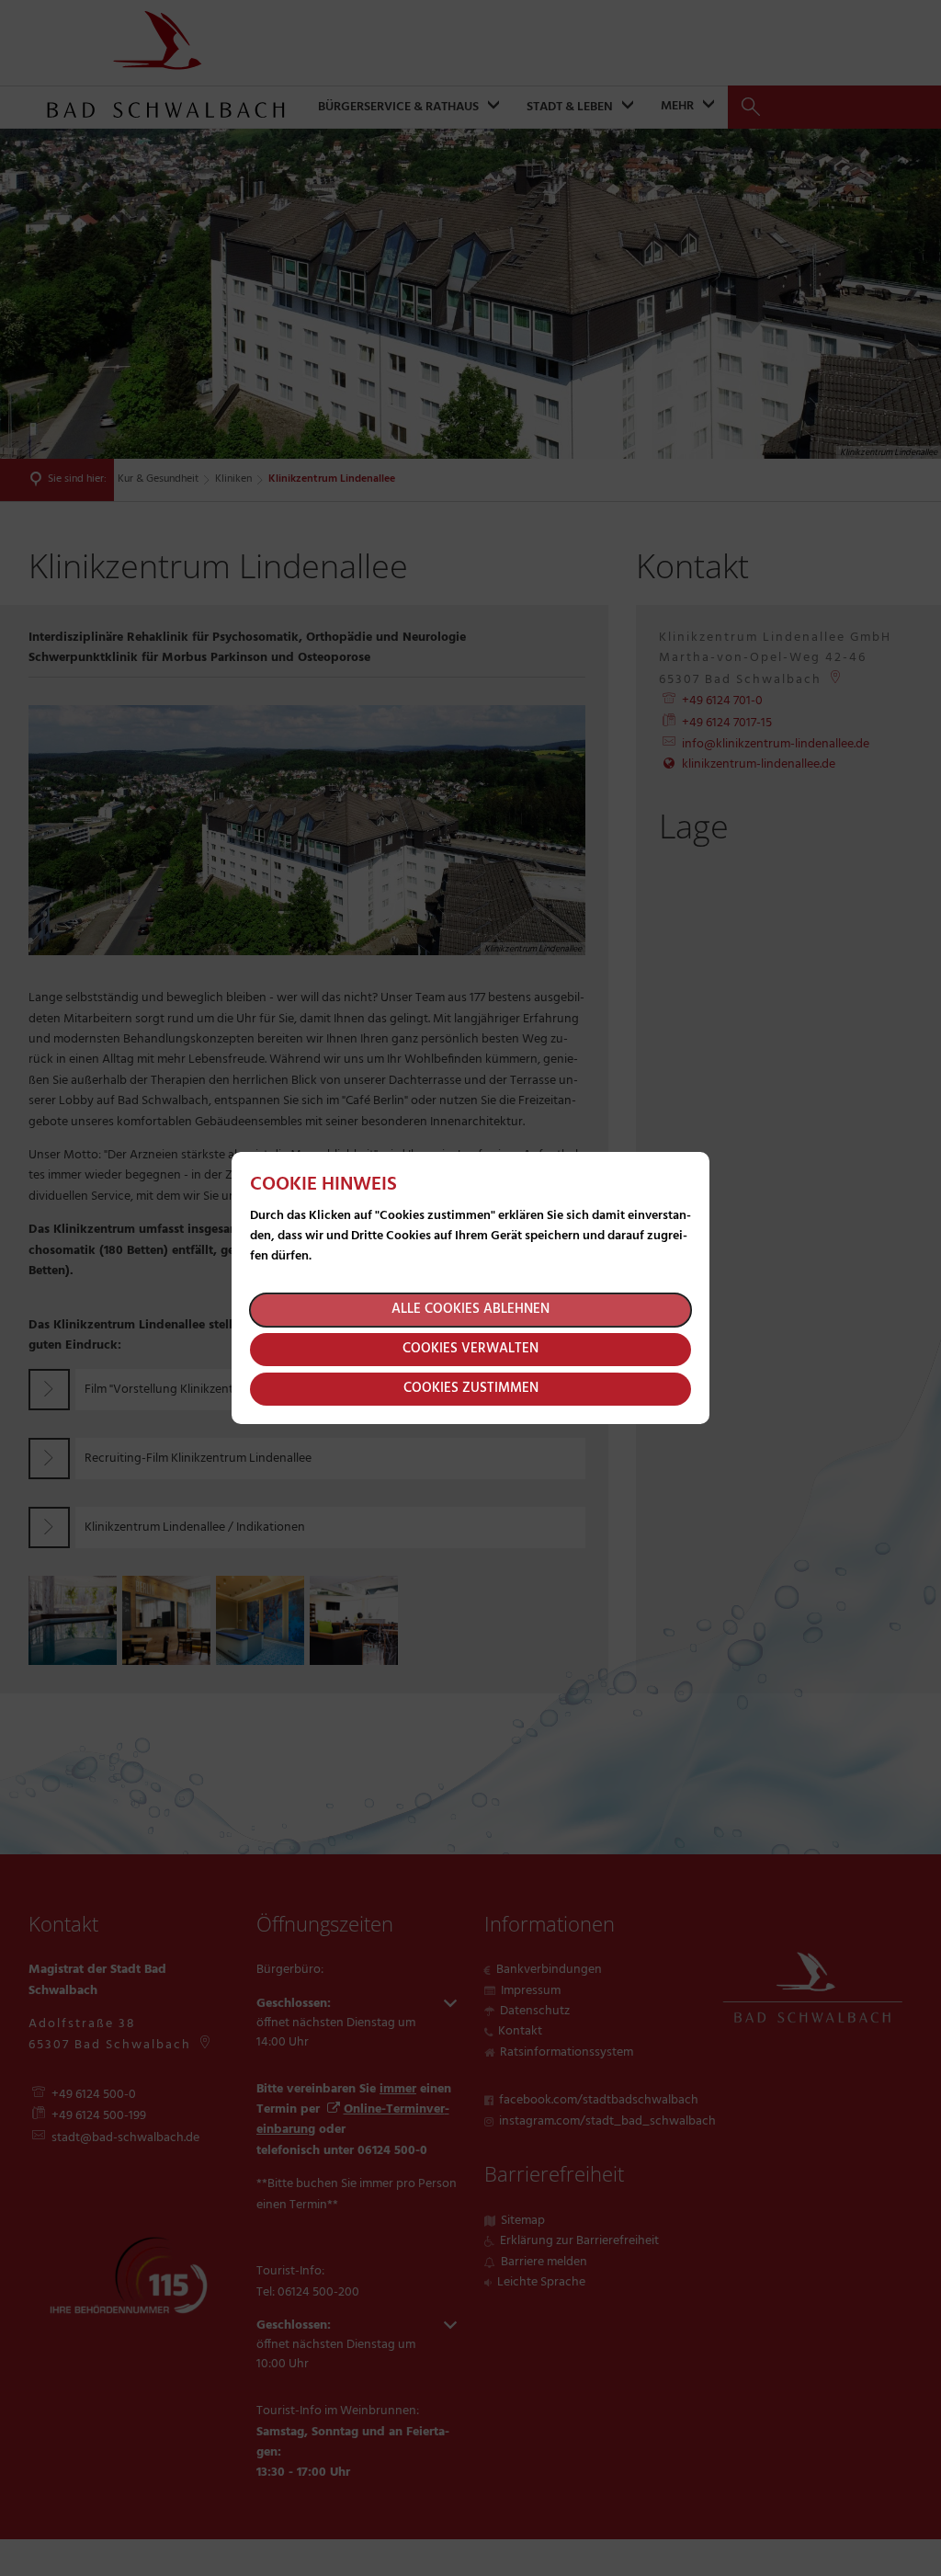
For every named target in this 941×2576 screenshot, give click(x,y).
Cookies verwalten (470, 1349)
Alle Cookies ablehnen (470, 1309)
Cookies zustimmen (471, 1388)
